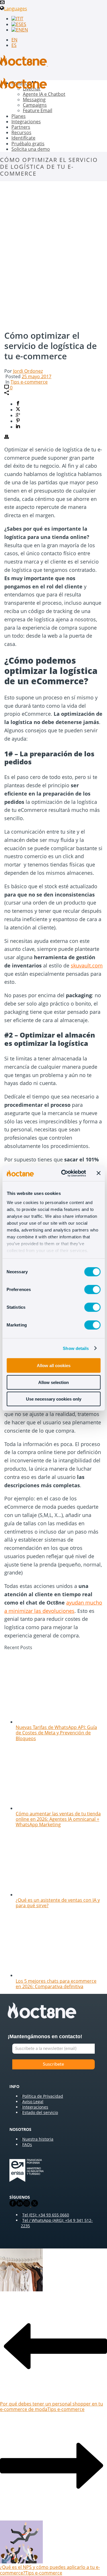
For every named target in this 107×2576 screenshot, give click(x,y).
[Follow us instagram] (27, 2205)
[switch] (92, 1290)
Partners (21, 127)
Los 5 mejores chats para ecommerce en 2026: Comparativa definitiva (56, 1984)
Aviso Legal (33, 2102)
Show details (76, 1348)
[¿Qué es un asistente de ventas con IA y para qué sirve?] (57, 1895)
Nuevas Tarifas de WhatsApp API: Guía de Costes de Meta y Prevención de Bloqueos (56, 1733)
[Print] (7, 437)
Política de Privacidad (43, 2096)
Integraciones (26, 122)
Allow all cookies (54, 1366)
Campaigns (35, 105)
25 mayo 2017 (37, 376)
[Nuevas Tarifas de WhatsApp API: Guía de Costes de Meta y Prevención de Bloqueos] (57, 1722)
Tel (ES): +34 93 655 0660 (46, 2215)
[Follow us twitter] (34, 2205)
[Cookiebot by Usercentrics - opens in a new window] (64, 1173)
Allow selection (53, 1382)
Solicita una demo (31, 149)
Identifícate (23, 138)
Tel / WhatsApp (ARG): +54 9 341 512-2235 (57, 2223)
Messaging (34, 100)
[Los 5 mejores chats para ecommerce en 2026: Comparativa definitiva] (57, 1975)
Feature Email (38, 110)
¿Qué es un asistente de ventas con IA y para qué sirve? (58, 1903)
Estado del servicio (40, 2112)
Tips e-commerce (29, 382)
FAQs (27, 2144)
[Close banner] (98, 1173)
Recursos (21, 132)
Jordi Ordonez (28, 371)
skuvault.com (87, 965)
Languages (16, 9)
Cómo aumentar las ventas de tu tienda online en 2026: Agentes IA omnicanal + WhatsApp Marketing (58, 1819)
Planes (19, 116)
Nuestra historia (38, 2139)
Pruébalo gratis (28, 144)
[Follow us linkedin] (20, 2205)
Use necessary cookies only (54, 1399)
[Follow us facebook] (13, 2205)
